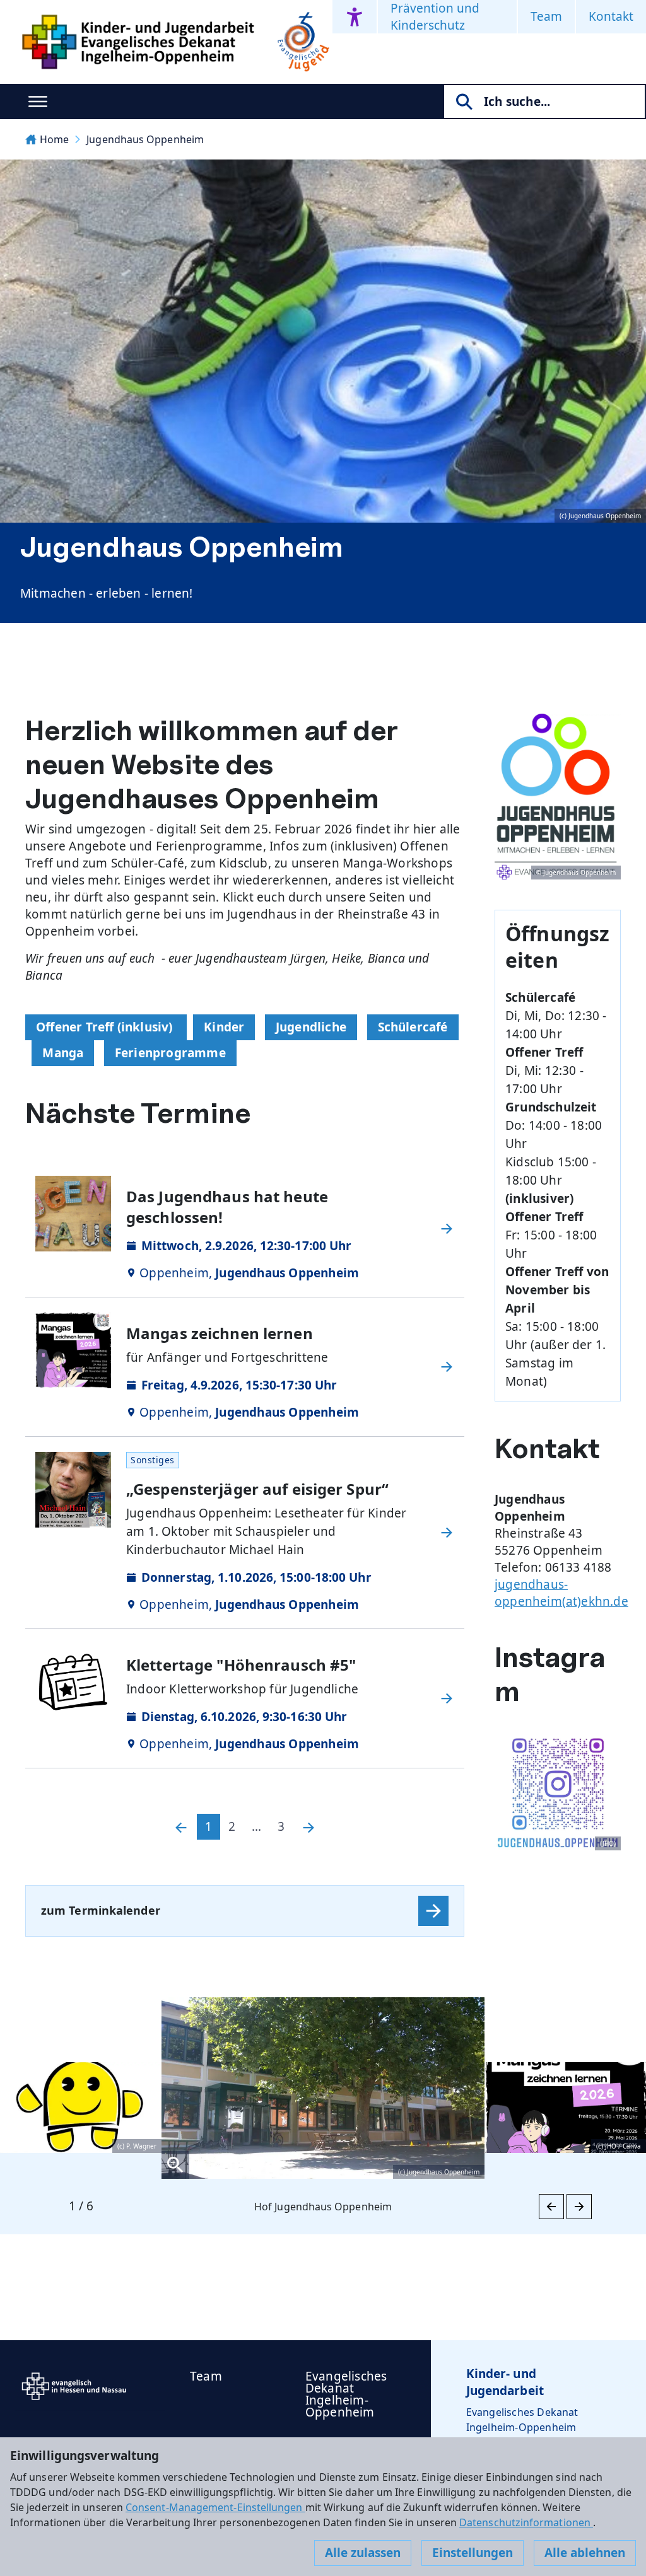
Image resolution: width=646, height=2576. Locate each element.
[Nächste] (308, 1827)
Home (54, 139)
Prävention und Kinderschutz (435, 17)
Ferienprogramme (170, 1053)
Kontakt (611, 16)
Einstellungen (473, 2553)
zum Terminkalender (101, 1910)
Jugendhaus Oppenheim (145, 139)
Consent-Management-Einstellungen (215, 2507)
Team (546, 16)
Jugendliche (311, 1027)
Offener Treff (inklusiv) (106, 1027)
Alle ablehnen (585, 2553)
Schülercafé (413, 1027)
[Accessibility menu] (355, 17)
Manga (63, 1053)
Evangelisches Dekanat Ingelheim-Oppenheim (346, 2394)
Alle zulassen (363, 2553)
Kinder (224, 1027)
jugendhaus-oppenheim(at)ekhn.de (561, 1593)
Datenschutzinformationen (526, 2522)
